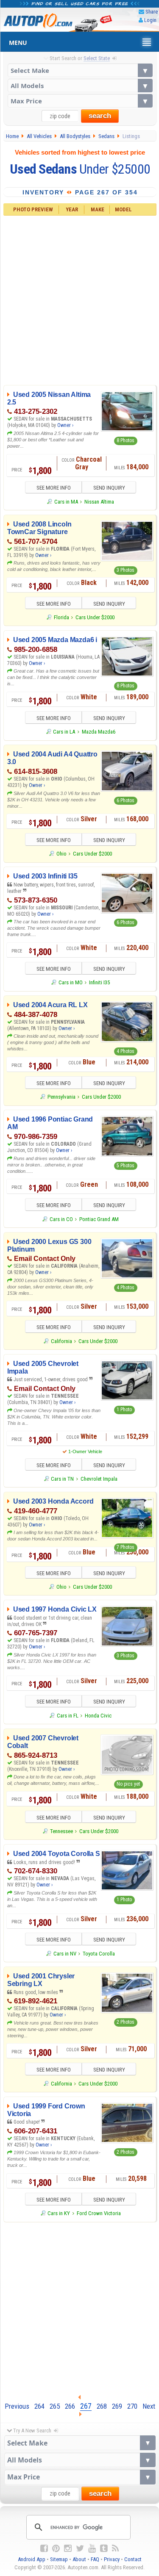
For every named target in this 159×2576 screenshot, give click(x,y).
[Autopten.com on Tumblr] (104, 2548)
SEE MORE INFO (54, 488)
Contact (133, 2559)
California (61, 1341)
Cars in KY (59, 2213)
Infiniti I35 (99, 982)
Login (150, 20)
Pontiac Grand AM (99, 1219)
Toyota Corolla (99, 1954)
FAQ (95, 2559)
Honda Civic (98, 1716)
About (79, 2559)
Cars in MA (66, 502)
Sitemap (59, 2559)
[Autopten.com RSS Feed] (115, 2548)
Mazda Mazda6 (99, 732)
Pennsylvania (61, 1097)
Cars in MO (70, 982)
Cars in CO (61, 1219)
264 (39, 2406)
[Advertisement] (79, 299)
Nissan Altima (99, 502)
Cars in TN (62, 1479)
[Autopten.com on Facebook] (44, 2548)
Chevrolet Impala (99, 1479)
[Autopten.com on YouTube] (92, 2548)
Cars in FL (67, 1716)
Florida (61, 617)
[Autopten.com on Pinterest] (56, 2548)
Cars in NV (65, 1954)
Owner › (65, 425)
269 (117, 2406)
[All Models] (80, 86)
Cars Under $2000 (95, 617)
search (100, 116)
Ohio (61, 854)
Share (152, 12)
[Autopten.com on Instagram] (68, 2548)
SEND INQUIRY (109, 488)
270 (132, 2406)
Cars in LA (64, 732)
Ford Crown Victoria (99, 2213)
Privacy (112, 2559)
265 (55, 2406)
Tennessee (61, 1831)
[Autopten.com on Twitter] (80, 2548)
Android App (32, 2559)
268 (102, 2406)
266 (70, 2406)
